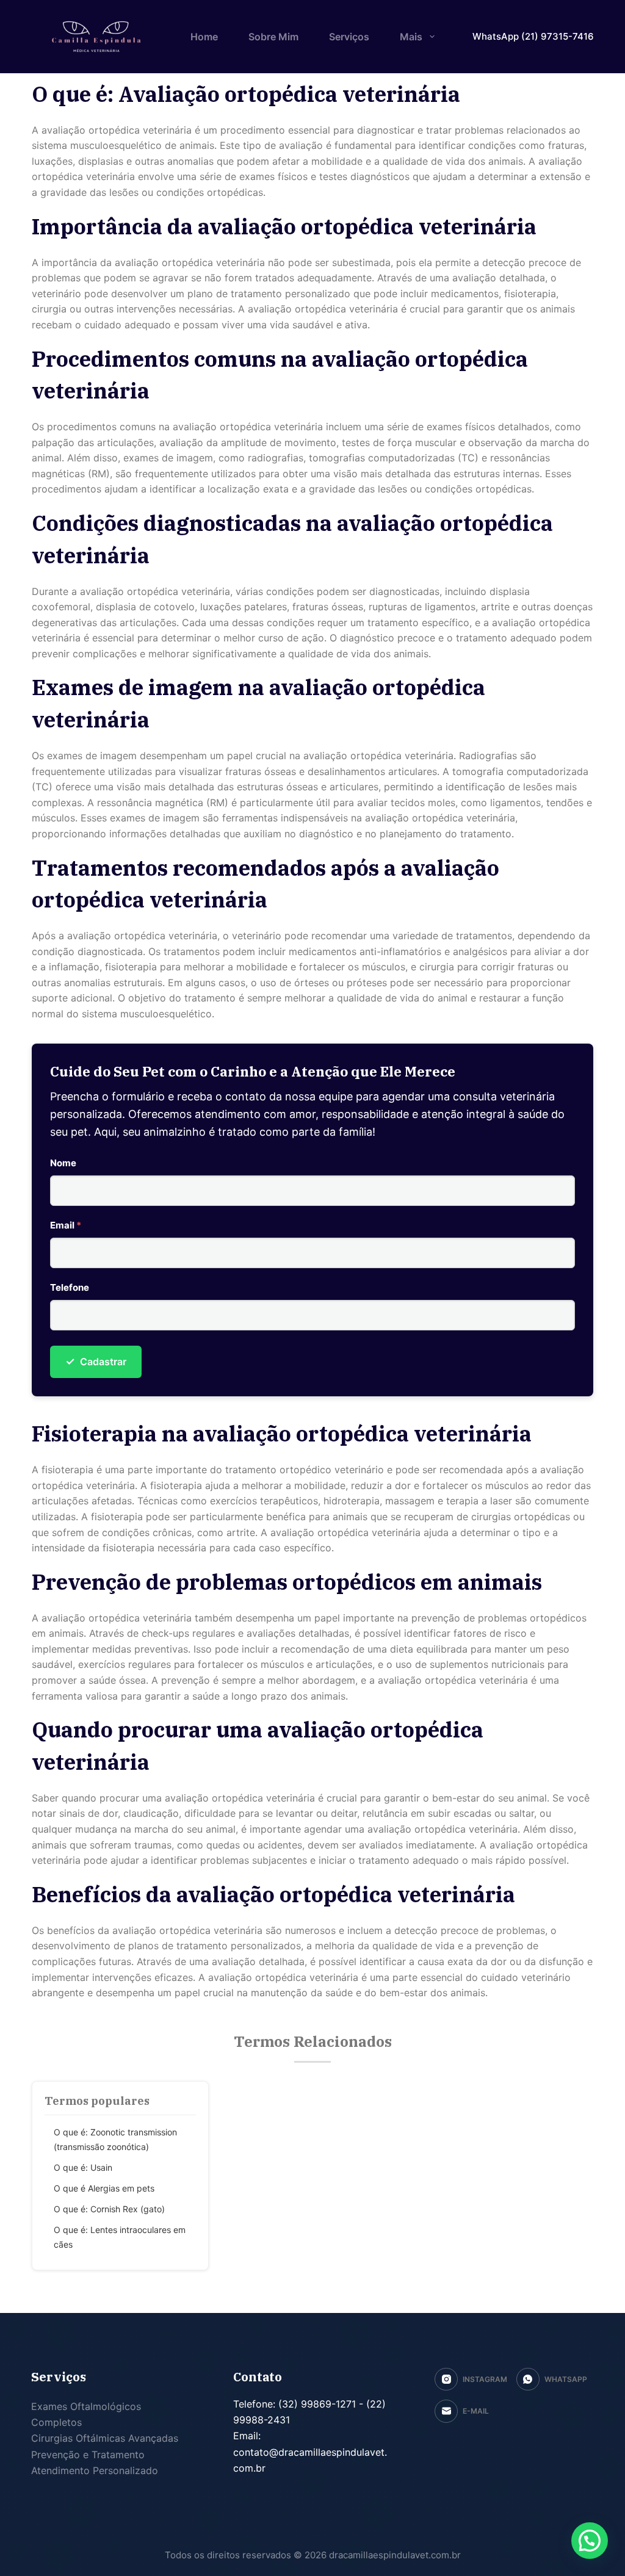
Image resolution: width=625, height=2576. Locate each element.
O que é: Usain (83, 2167)
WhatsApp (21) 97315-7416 (533, 36)
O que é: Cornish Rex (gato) (109, 2209)
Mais (411, 37)
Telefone (70, 1287)
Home (204, 37)
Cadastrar (96, 1361)
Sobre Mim (273, 37)
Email (66, 1225)
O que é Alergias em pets (104, 2188)
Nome (63, 1163)
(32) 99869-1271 (316, 2404)
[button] (590, 2541)
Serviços (349, 37)
